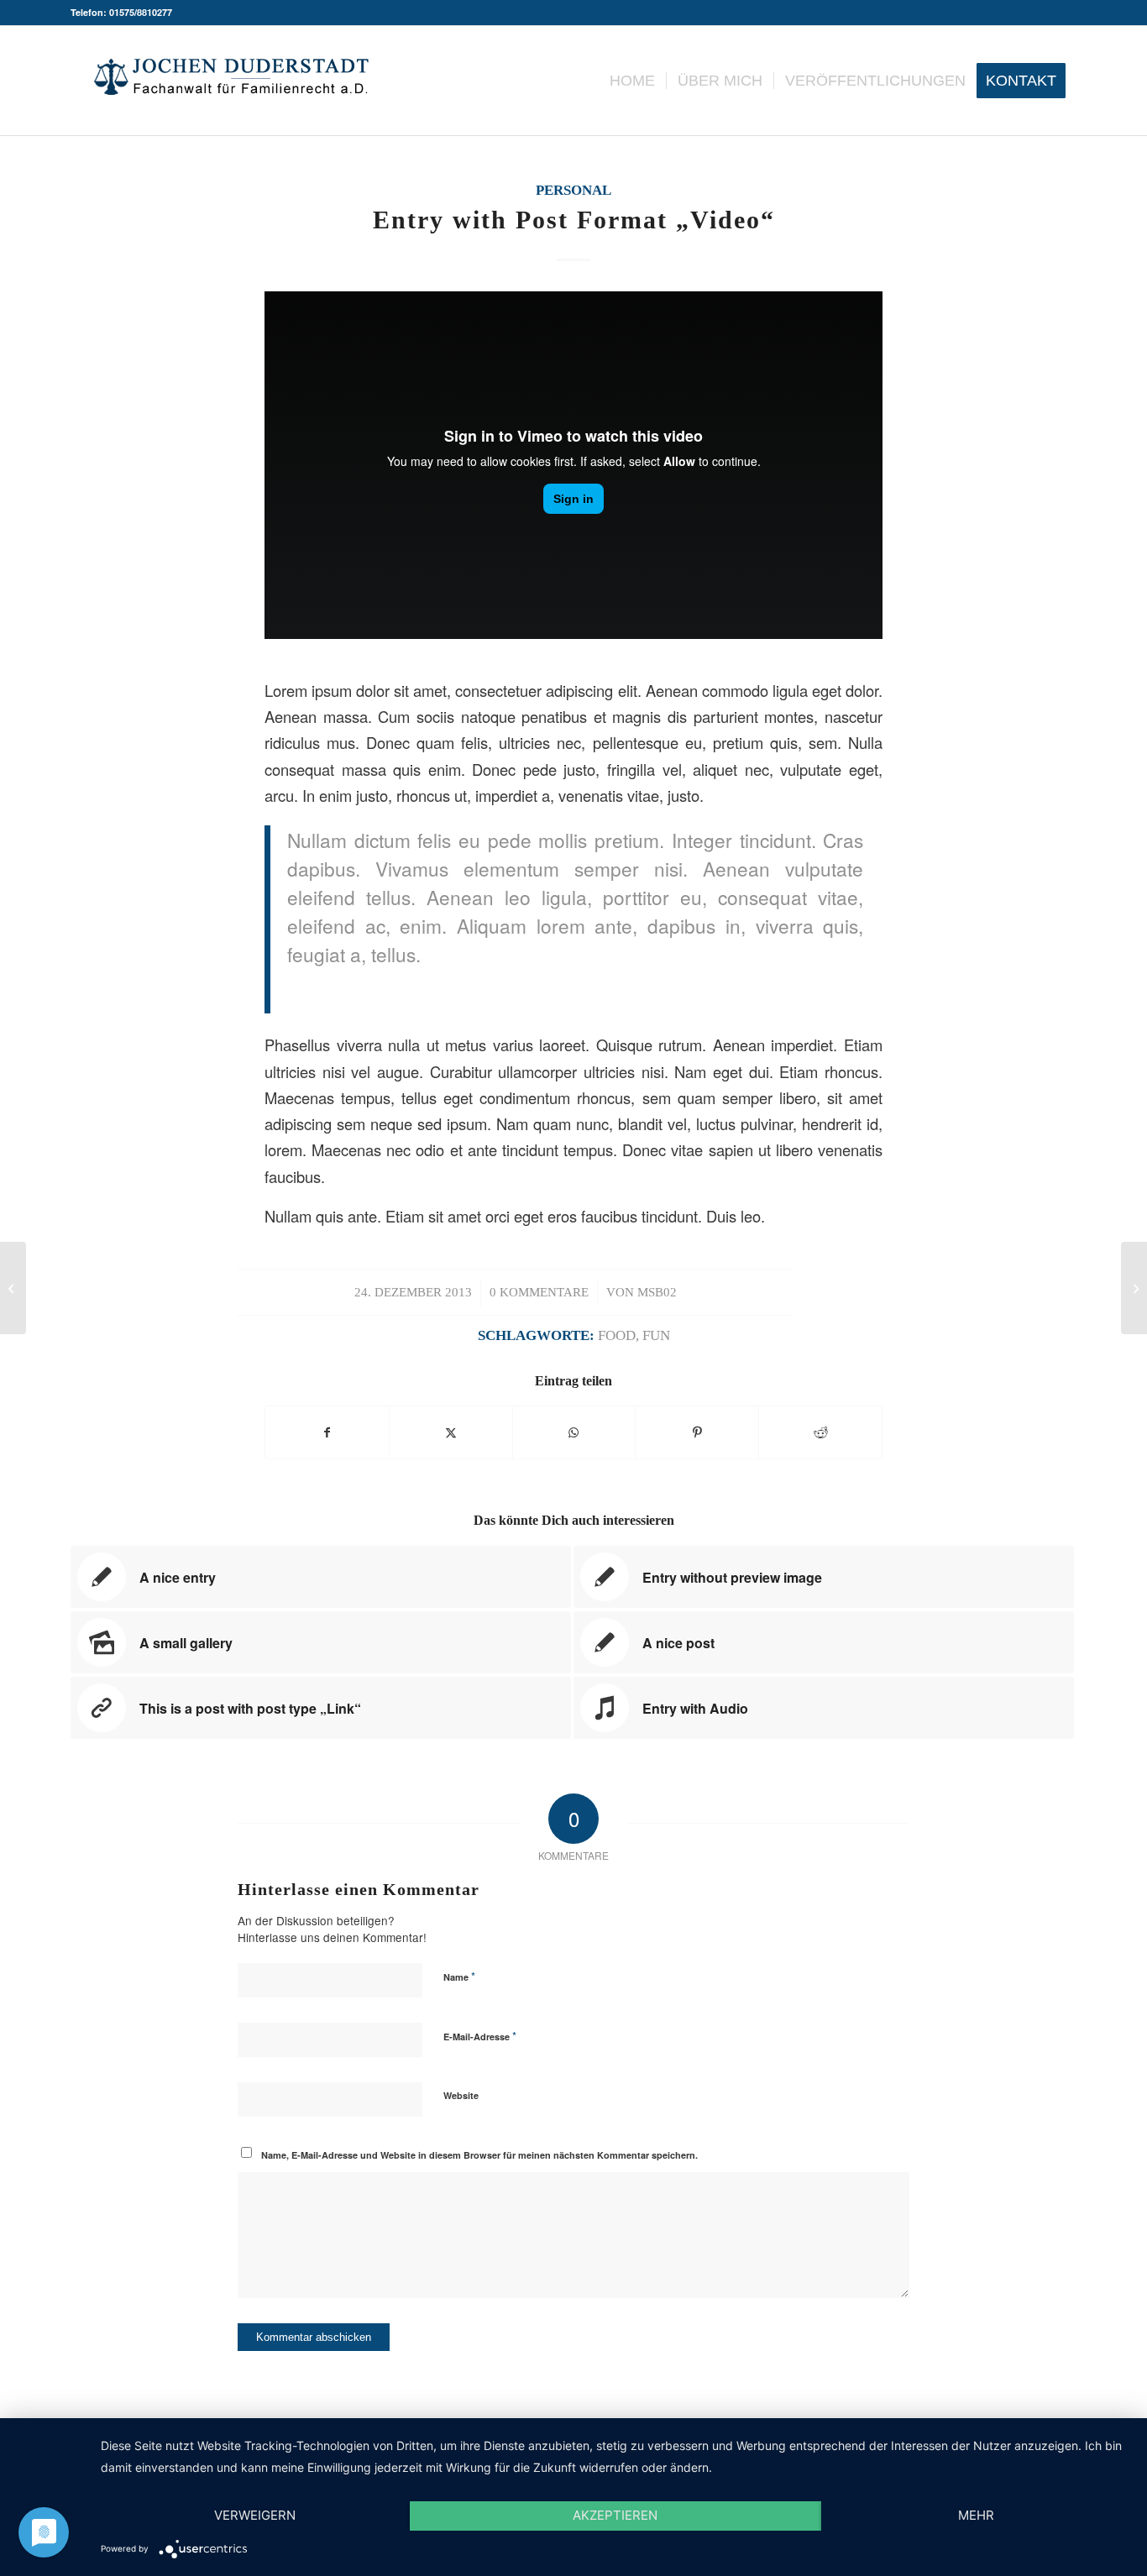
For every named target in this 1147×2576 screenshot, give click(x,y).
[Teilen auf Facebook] (327, 1432)
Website (461, 2095)
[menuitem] (632, 81)
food (617, 1335)
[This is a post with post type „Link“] (13, 1288)
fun (656, 1335)
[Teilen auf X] (451, 1432)
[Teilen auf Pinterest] (697, 1432)
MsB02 (657, 1292)
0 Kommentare (539, 1292)
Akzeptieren (615, 2515)
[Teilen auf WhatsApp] (574, 1432)
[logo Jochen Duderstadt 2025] (231, 81)
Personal (573, 190)
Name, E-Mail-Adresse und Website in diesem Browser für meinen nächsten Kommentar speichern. (479, 2155)
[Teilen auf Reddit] (820, 1432)
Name (459, 1976)
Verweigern (255, 2515)
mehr (976, 2515)
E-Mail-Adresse (480, 2036)
